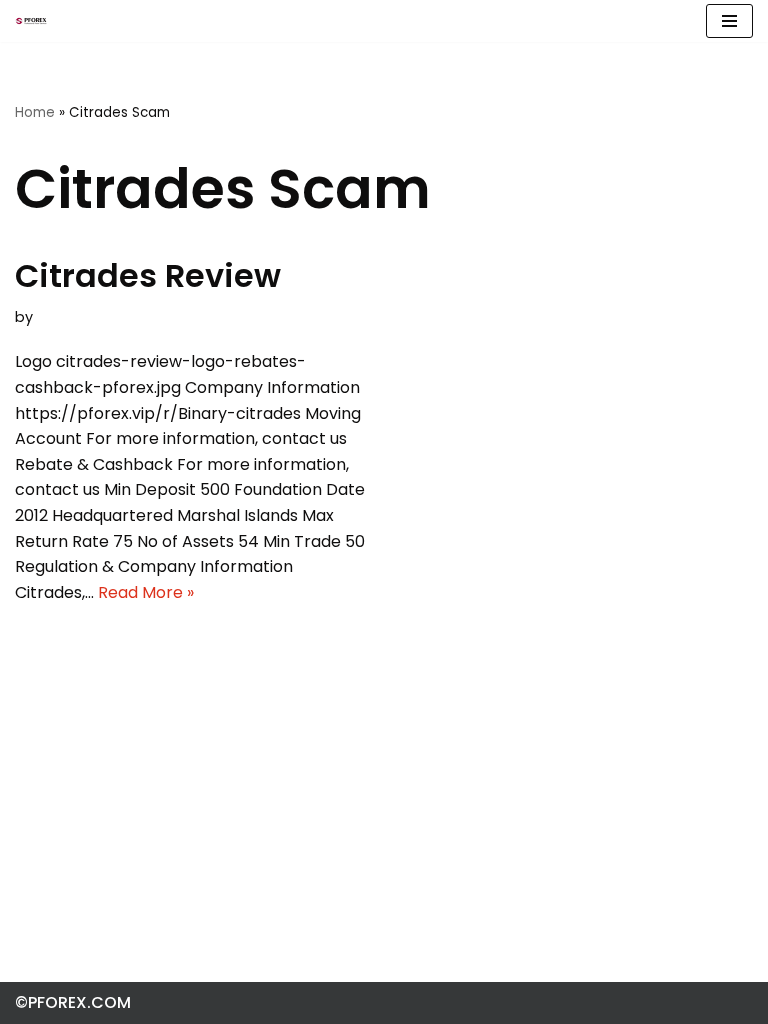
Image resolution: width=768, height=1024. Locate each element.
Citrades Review (148, 275)
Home (35, 112)
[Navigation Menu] (729, 21)
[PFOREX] (31, 21)
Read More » (146, 592)
